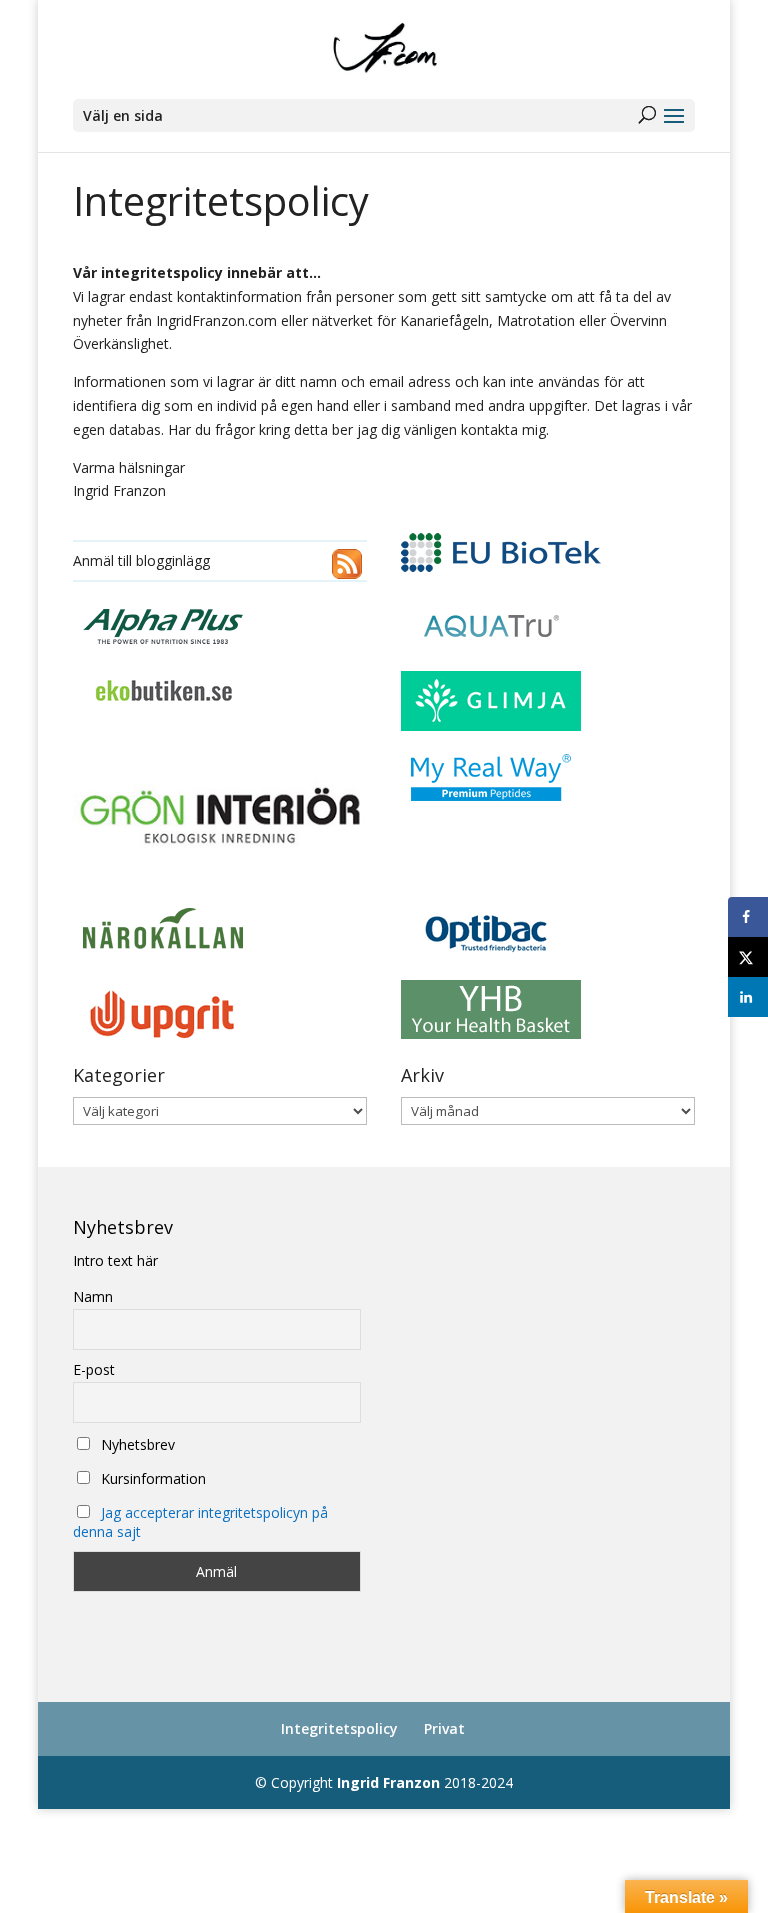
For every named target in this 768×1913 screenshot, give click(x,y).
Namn (93, 1296)
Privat (444, 1728)
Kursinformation (151, 1478)
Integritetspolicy (339, 1728)
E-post (94, 1369)
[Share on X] (748, 957)
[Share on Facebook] (748, 917)
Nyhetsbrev (136, 1444)
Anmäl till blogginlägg (141, 560)
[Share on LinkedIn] (748, 997)
